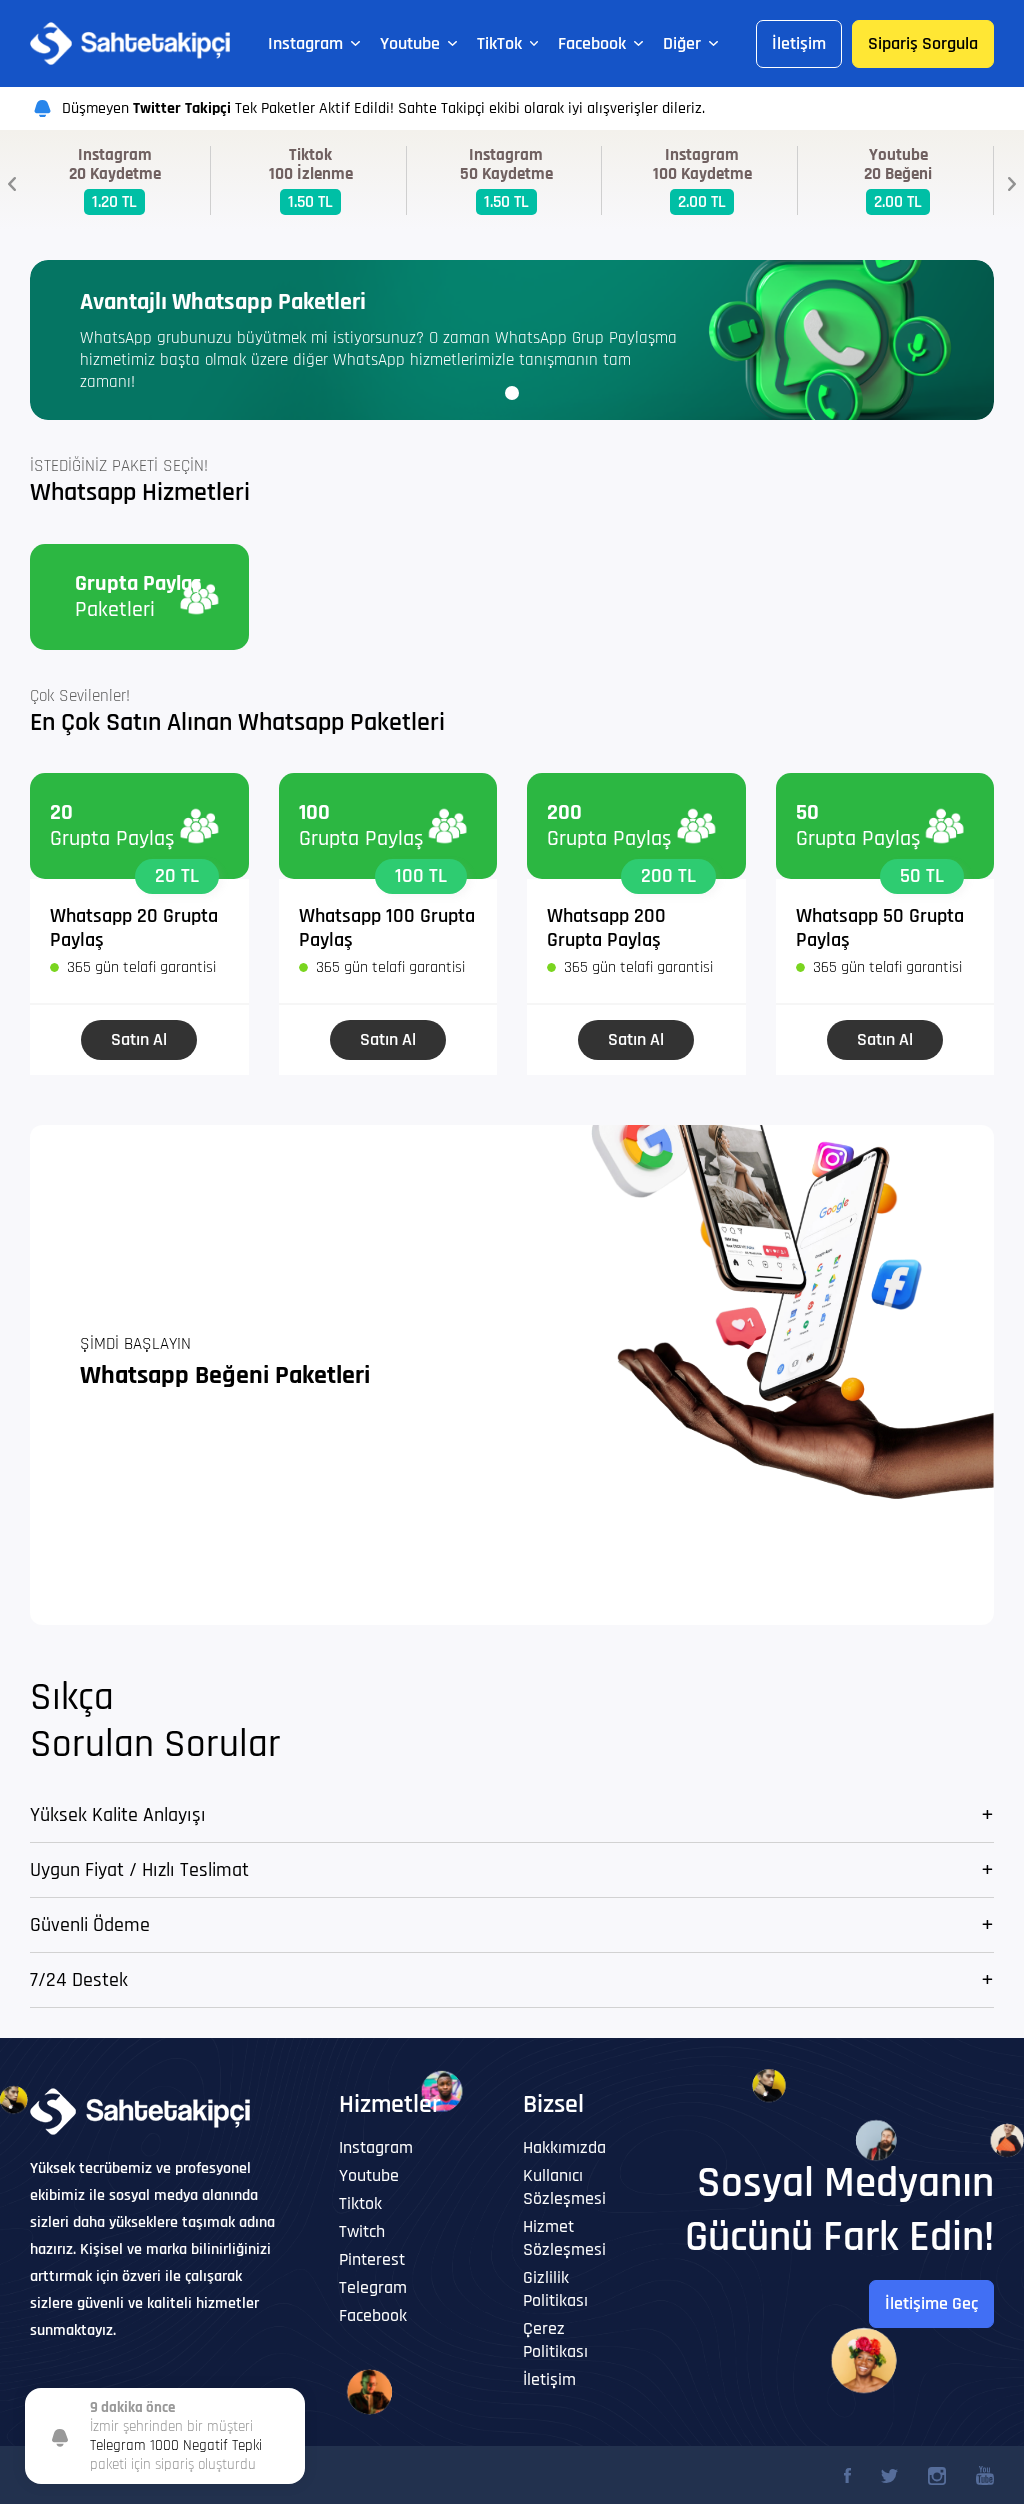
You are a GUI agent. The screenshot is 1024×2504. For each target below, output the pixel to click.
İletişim (799, 43)
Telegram (373, 2287)
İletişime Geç (931, 2303)
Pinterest (372, 2259)
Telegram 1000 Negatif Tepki (176, 2445)
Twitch (362, 2231)
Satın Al (139, 1039)
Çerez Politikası (555, 2340)
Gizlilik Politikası (555, 2289)
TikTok (499, 43)
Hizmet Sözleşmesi (564, 2238)
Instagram (305, 43)
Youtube (410, 43)
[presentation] (12, 184)
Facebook (592, 43)
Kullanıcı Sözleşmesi (564, 2187)
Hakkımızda (564, 2147)
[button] (512, 393)
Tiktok (360, 2203)
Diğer (682, 43)
